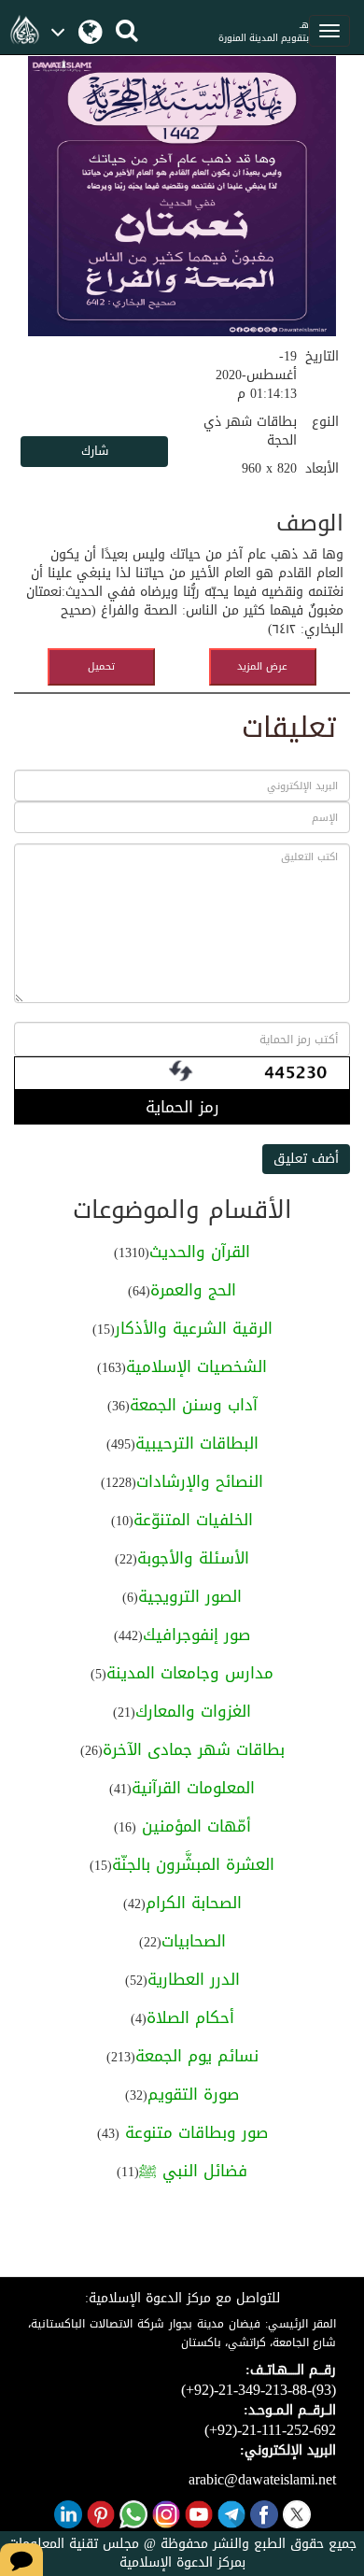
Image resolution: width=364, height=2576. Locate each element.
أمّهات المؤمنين (194, 1826)
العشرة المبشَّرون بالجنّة (193, 1864)
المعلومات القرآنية (193, 1788)
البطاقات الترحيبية (197, 1443)
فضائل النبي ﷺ (193, 2171)
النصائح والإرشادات (200, 1481)
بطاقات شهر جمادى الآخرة (194, 1749)
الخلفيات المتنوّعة (193, 1520)
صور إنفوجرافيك (196, 1635)
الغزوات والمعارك (193, 1711)
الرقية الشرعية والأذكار (194, 1328)
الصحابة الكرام (194, 1903)
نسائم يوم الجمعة (197, 2056)
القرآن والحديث (200, 1252)
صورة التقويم (193, 2094)
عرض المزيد (262, 666)
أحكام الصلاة (190, 2017)
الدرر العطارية (194, 1979)
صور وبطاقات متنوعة (194, 2132)
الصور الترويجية (190, 1596)
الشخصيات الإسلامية (196, 1366)
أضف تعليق (306, 1159)
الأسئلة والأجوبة (193, 1558)
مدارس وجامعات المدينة (190, 1673)
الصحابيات (194, 1941)
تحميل (101, 666)
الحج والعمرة (193, 1290)
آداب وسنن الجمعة (194, 1405)
